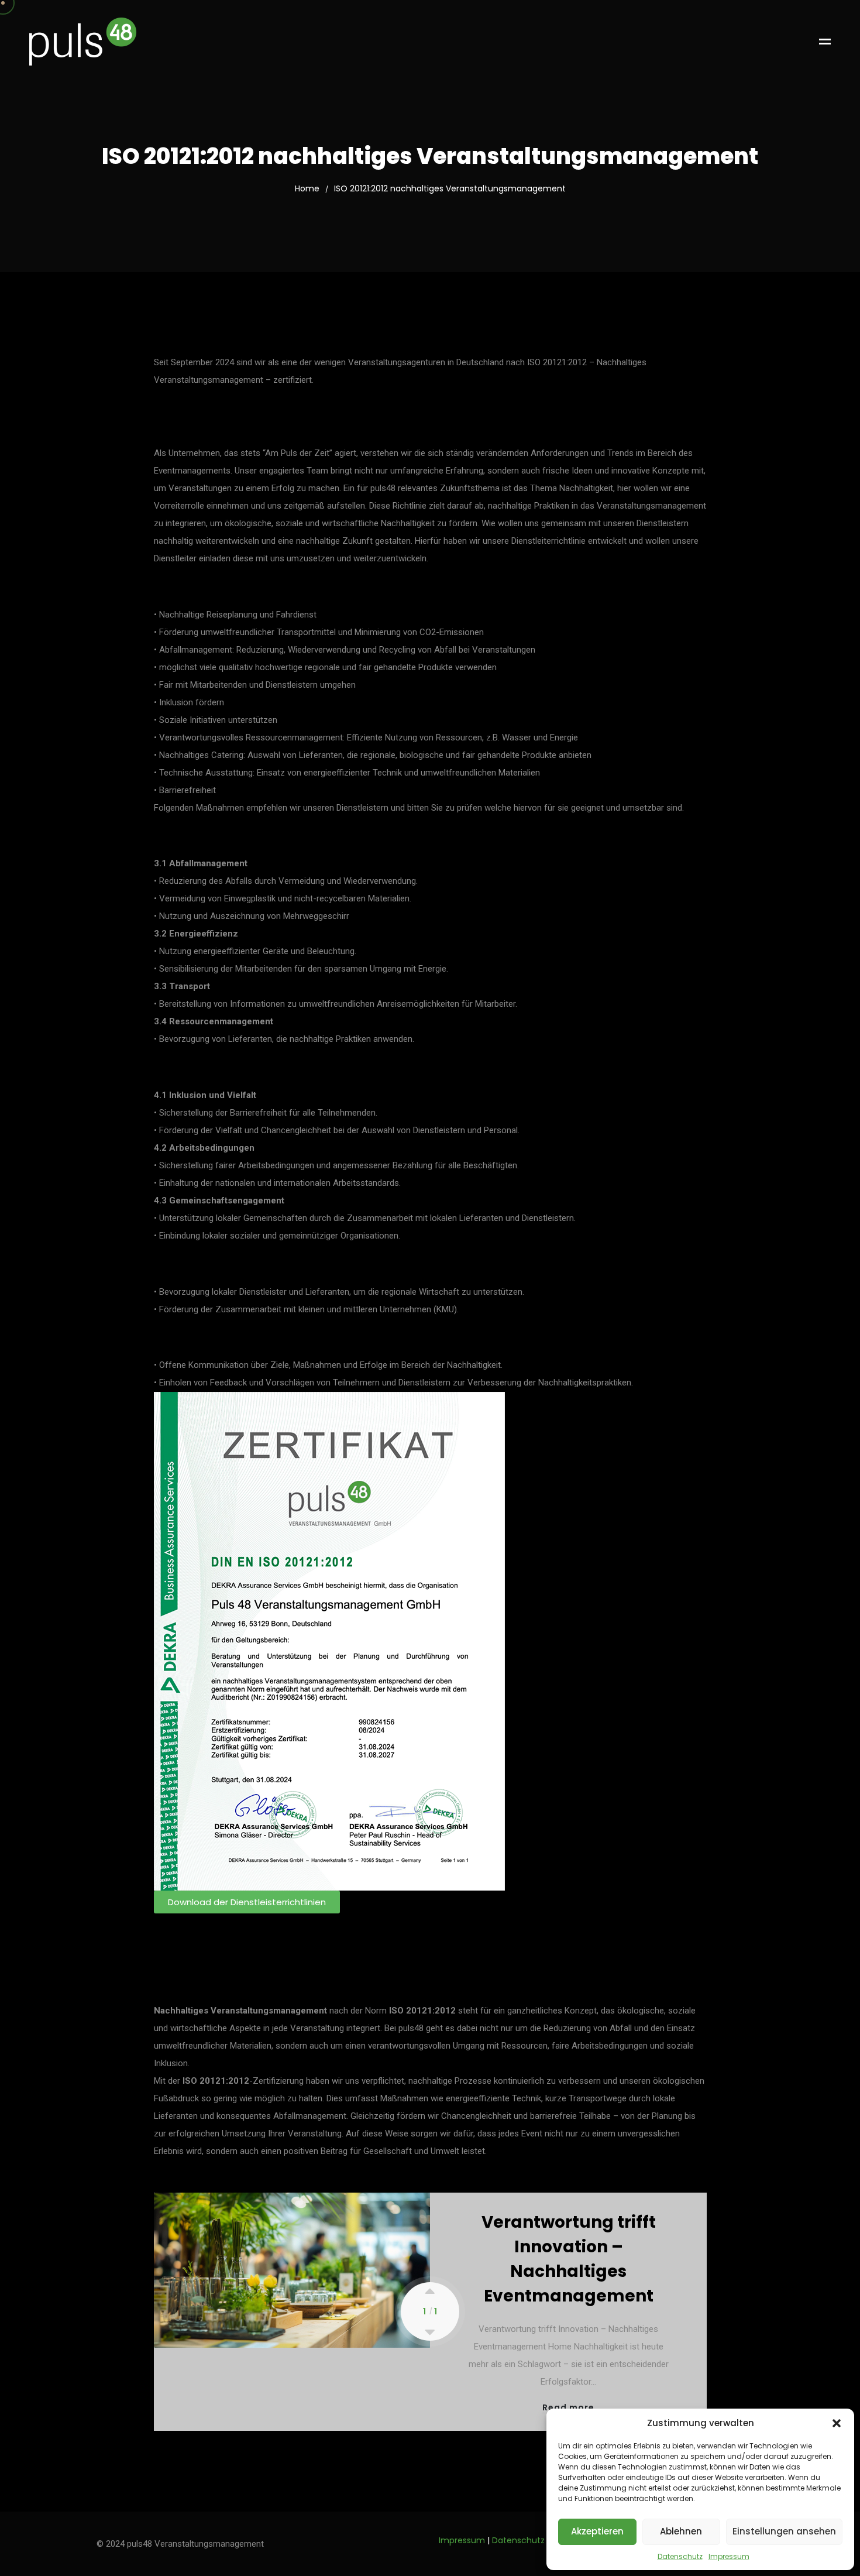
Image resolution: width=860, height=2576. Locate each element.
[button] (837, 2423)
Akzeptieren (597, 2531)
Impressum (729, 2557)
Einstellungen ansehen (784, 2531)
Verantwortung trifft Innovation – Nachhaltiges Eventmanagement (569, 2259)
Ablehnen (681, 2531)
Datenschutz (680, 2557)
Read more (568, 2408)
